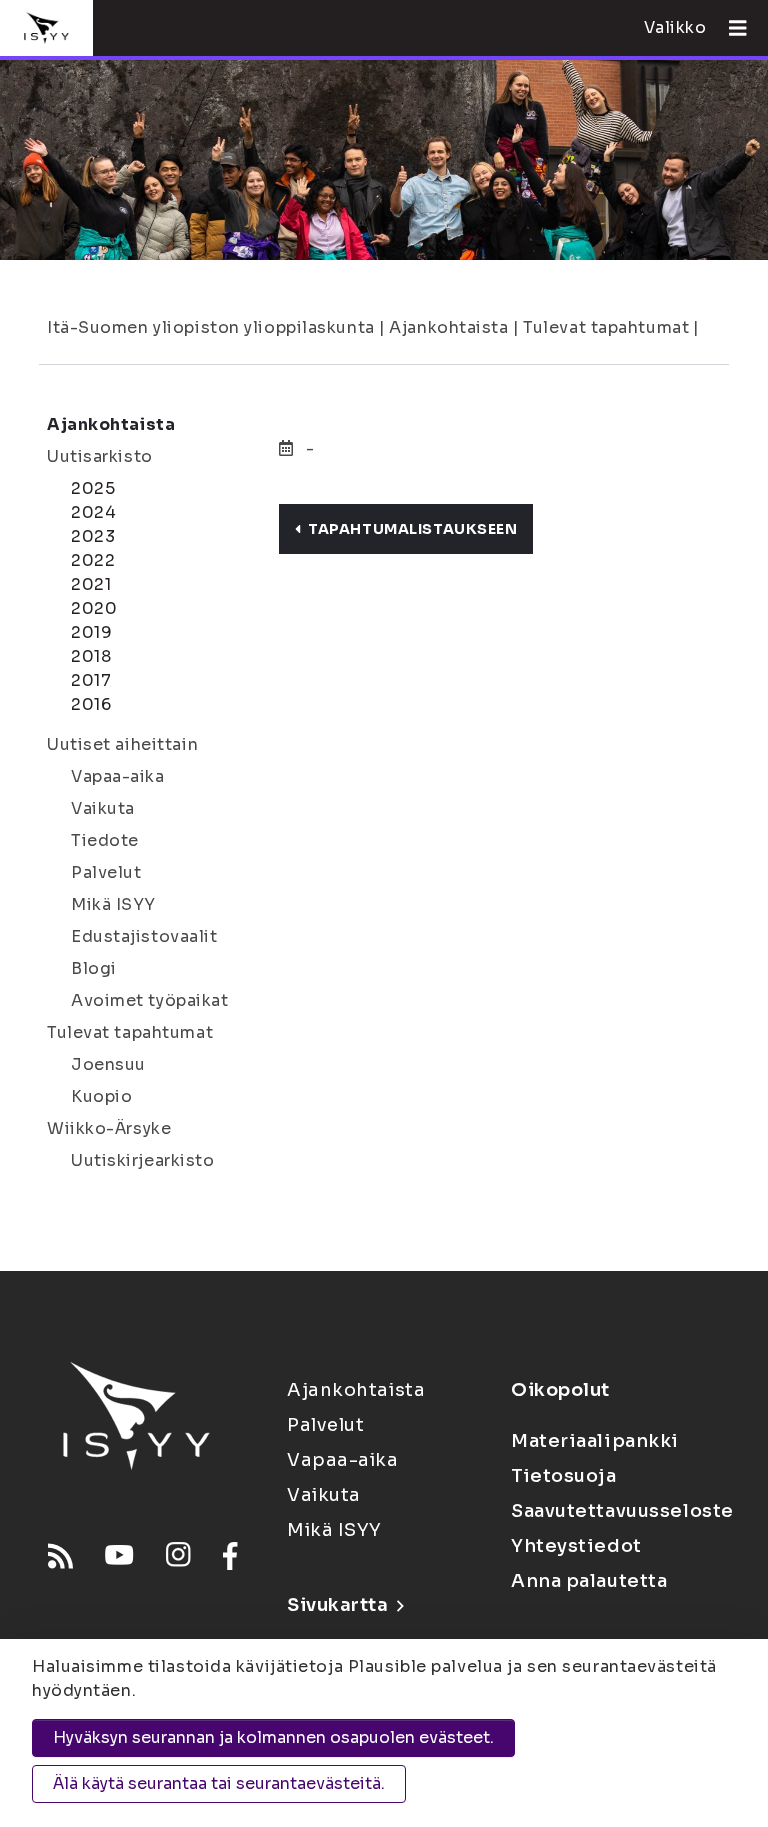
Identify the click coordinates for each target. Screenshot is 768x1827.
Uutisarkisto (100, 456)
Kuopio (101, 1096)
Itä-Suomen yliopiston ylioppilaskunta (211, 327)
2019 (91, 632)
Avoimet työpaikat (150, 1000)
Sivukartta (338, 1605)
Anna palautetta (589, 1581)
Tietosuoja (564, 1476)
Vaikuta (103, 808)
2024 (93, 512)
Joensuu (108, 1064)
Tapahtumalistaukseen (412, 529)
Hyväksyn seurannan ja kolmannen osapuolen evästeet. (273, 1737)
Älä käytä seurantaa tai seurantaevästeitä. (219, 1783)
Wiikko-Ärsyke (109, 1128)
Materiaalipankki (595, 1441)
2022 (93, 560)
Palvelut (106, 872)
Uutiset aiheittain (122, 744)
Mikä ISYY (113, 904)
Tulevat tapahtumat (606, 327)
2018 (91, 656)
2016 (91, 704)
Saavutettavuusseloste (622, 1511)
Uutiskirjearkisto (143, 1160)
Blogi (94, 968)
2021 (91, 584)
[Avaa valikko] (730, 28)
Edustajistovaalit (144, 936)
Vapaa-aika (118, 776)
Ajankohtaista (448, 327)
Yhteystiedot (576, 1546)
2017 (91, 680)
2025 (93, 488)
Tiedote (105, 840)
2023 (93, 536)
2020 (94, 608)
